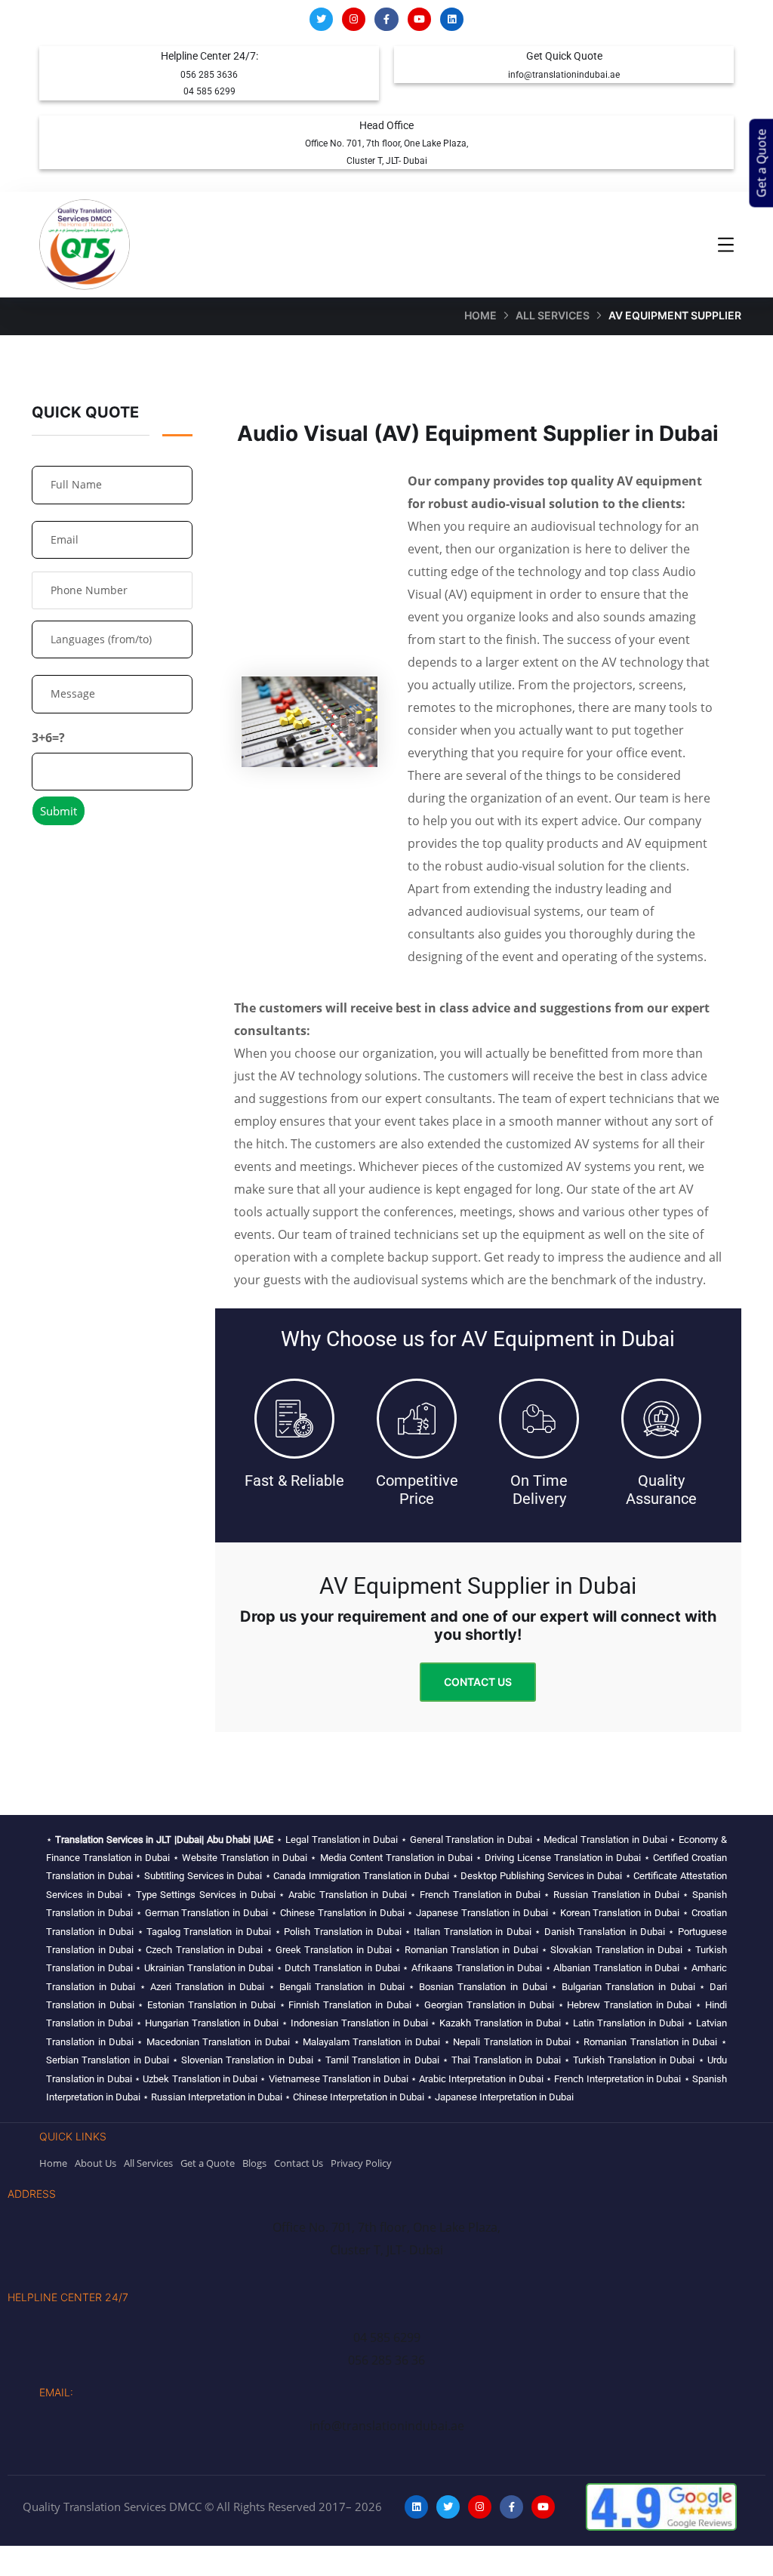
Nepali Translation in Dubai (512, 2042)
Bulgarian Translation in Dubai (628, 1987)
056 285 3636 (209, 75)
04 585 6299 (209, 91)
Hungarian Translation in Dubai (212, 2023)
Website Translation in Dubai (245, 1858)
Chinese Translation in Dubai (342, 1913)
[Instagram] (354, 19)
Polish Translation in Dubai (342, 1932)
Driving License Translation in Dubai (563, 1858)
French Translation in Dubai (480, 1895)
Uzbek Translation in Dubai (200, 2079)
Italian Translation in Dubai (472, 1932)
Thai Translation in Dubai (506, 2060)
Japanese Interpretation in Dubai (504, 2097)
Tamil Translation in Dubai (382, 2060)
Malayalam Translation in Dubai (371, 2042)
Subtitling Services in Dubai (203, 1876)
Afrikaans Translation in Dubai (477, 1968)
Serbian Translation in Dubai (108, 2060)
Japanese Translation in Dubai (482, 1913)
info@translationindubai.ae (564, 75)
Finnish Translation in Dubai (350, 2005)
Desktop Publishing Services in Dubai (541, 1876)
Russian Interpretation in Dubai (217, 2097)
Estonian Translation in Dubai (211, 2005)
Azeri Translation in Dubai (208, 1987)
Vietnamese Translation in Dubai (339, 2079)
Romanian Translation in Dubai (471, 1950)
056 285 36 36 (386, 2360)
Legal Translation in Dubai (342, 1840)
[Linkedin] (452, 19)
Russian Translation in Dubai (616, 1895)
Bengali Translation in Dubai (342, 1987)
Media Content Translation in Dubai (396, 1858)
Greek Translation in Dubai (334, 1950)
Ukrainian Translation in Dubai (209, 1968)
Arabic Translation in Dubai (348, 1895)
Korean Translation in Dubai (620, 1913)
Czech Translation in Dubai (204, 1950)
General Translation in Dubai (471, 1840)
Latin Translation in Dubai (628, 2023)
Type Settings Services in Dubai (206, 1895)
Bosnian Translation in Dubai (483, 1987)
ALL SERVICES (553, 315)
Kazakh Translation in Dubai (500, 2023)
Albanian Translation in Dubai (616, 1968)
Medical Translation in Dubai (605, 1840)
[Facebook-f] (386, 19)
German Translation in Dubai (207, 1913)
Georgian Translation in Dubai (489, 2005)
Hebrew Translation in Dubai (629, 2005)
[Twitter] (321, 19)
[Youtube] (419, 19)
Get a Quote (762, 163)
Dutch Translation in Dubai (342, 1968)
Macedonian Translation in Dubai (218, 2042)
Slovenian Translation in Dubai (247, 2060)
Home (480, 315)
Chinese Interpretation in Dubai (359, 2097)
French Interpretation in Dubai (617, 2079)
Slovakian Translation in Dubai (616, 1950)
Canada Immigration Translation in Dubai (361, 1876)
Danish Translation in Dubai (605, 1932)
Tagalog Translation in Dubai (209, 1932)
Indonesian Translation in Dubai (359, 2023)
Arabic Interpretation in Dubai (481, 2079)
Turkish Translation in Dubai (634, 2060)
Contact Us (478, 1682)
